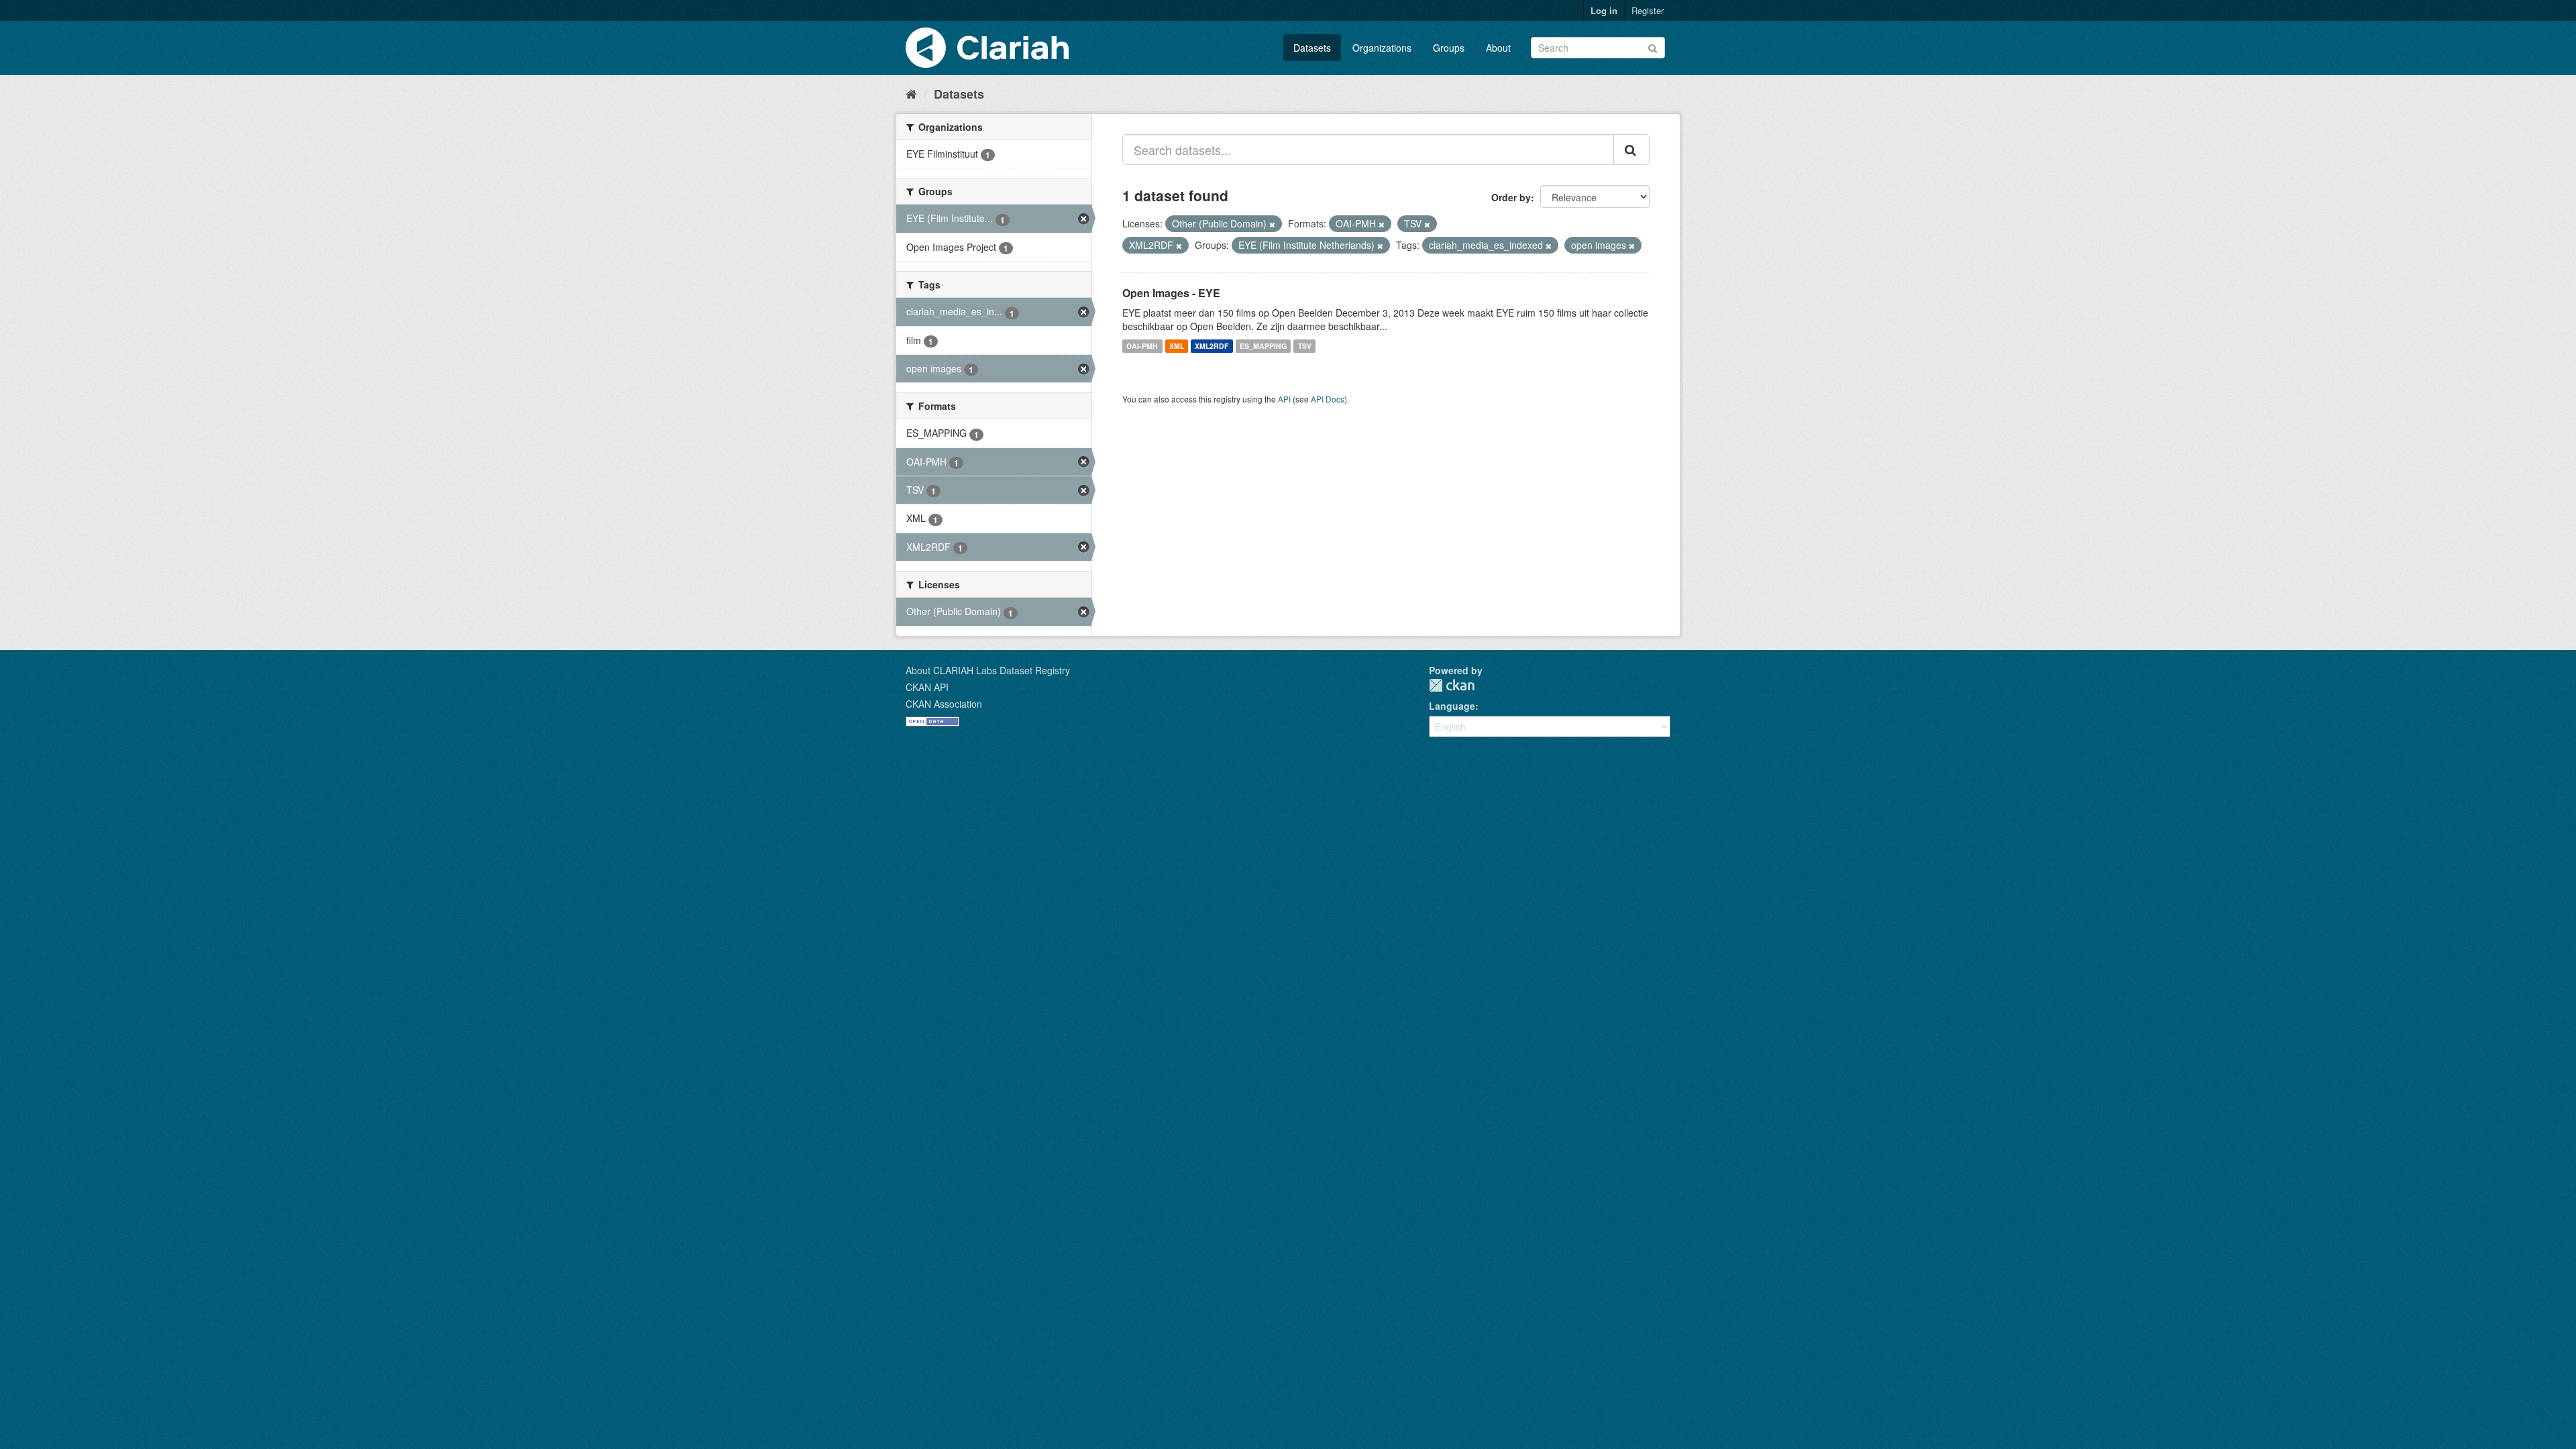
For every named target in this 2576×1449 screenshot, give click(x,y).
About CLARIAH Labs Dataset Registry (988, 670)
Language (1452, 706)
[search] (1631, 150)
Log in (1604, 10)
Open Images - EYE (1171, 293)
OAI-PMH (1142, 346)
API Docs (1328, 399)
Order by (1511, 197)
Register (1648, 10)
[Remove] (1272, 224)
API (1284, 399)
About (1498, 48)
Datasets (1312, 48)
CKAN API (927, 687)
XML (1177, 346)
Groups (1449, 48)
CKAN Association (944, 704)
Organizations (1382, 48)
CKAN (1452, 685)
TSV (1305, 346)
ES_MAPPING (1263, 346)
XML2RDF (1212, 346)
